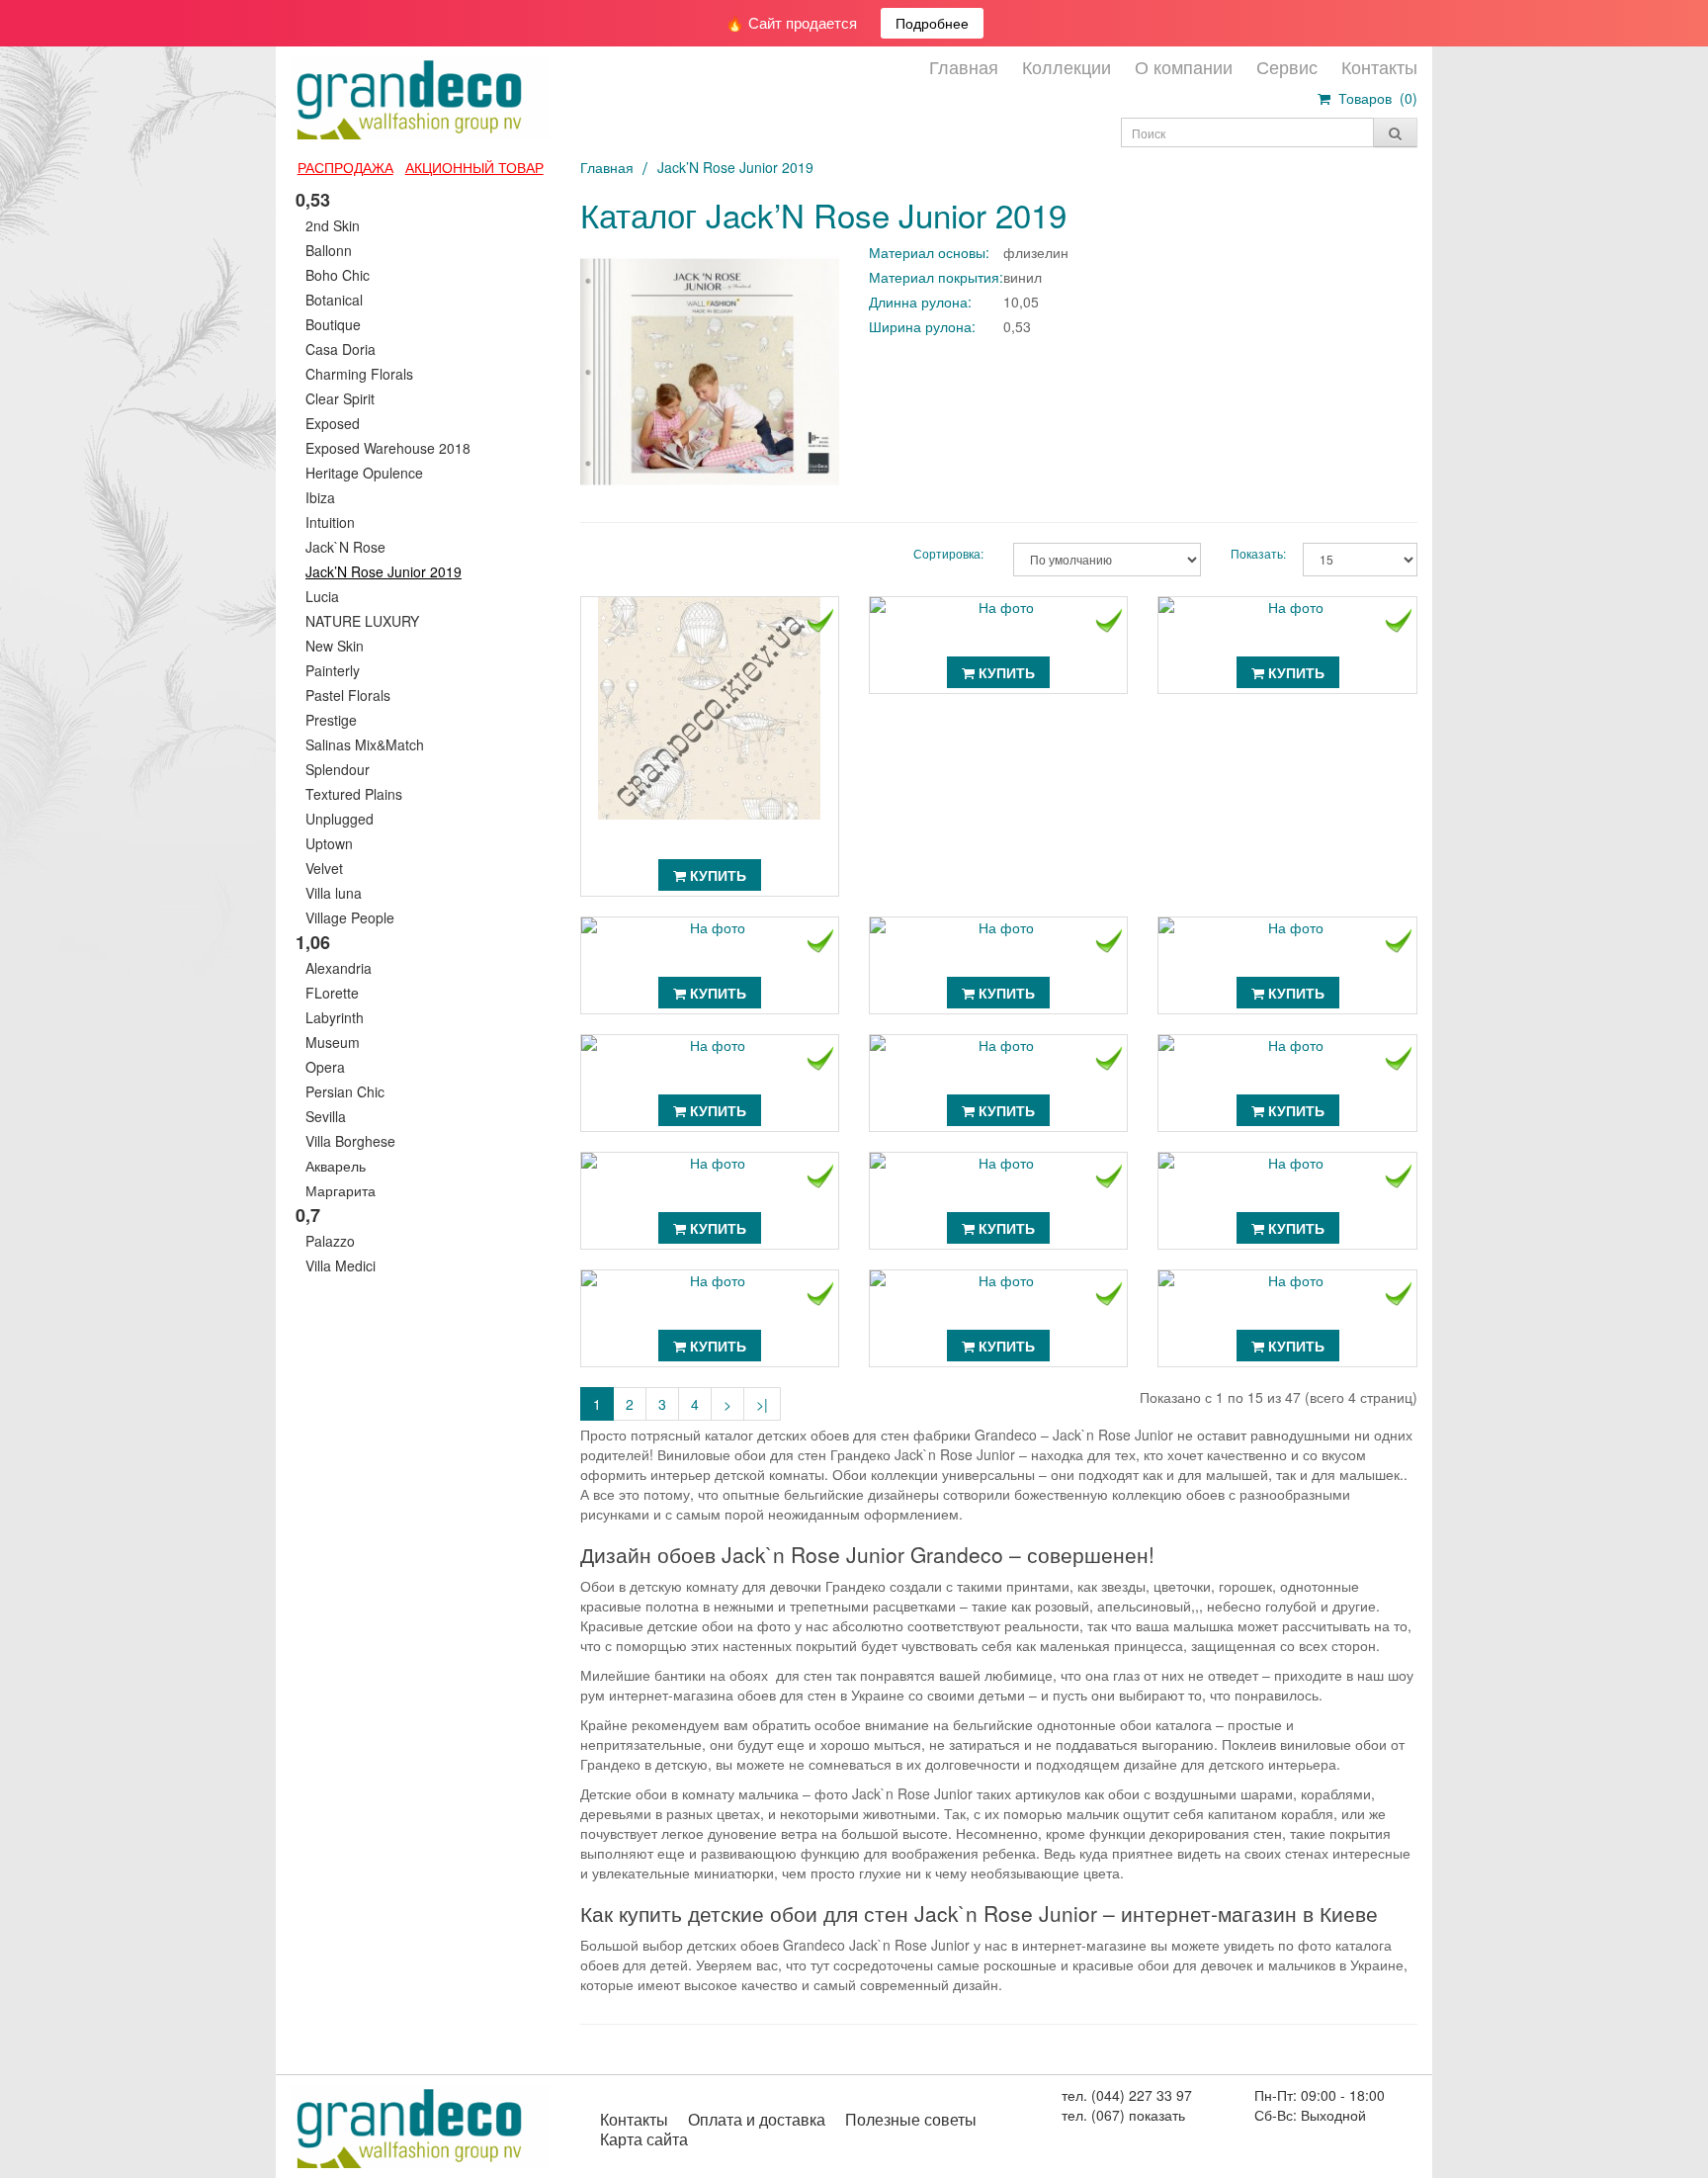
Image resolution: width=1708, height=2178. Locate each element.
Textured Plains (354, 794)
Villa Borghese (350, 1141)
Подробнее (932, 23)
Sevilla (326, 1116)
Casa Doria (341, 349)
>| (762, 1404)
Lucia (322, 596)
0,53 (313, 200)
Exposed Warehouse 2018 (388, 448)
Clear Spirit (340, 398)
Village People (350, 917)
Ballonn (329, 250)
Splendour (338, 769)
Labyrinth (335, 1017)
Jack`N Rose (345, 547)
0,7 (308, 1215)
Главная (964, 66)
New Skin (335, 646)
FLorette (332, 993)
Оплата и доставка (757, 2119)
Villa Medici (341, 1265)
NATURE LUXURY (362, 621)
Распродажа (345, 167)
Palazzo (330, 1241)
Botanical (334, 300)
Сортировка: (948, 553)
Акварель (336, 1166)
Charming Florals (359, 374)
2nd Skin (333, 225)
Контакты (1379, 66)
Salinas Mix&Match (365, 744)
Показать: (1252, 553)
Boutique (333, 324)
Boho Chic (338, 275)
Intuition (330, 522)
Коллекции (1067, 66)
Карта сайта (644, 2139)
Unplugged (340, 819)
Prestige (331, 720)
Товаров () (1374, 98)
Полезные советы (911, 2119)
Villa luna (334, 893)
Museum (333, 1042)
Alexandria (339, 968)
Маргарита (341, 1190)
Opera (325, 1067)
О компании (1184, 66)
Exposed (333, 423)
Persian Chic (345, 1091)
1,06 (313, 942)
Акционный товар (474, 167)
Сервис (1287, 66)
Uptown (329, 843)
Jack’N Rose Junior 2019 (384, 571)
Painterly (333, 670)
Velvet (324, 868)
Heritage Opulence (364, 473)
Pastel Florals (348, 695)
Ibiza (320, 497)
